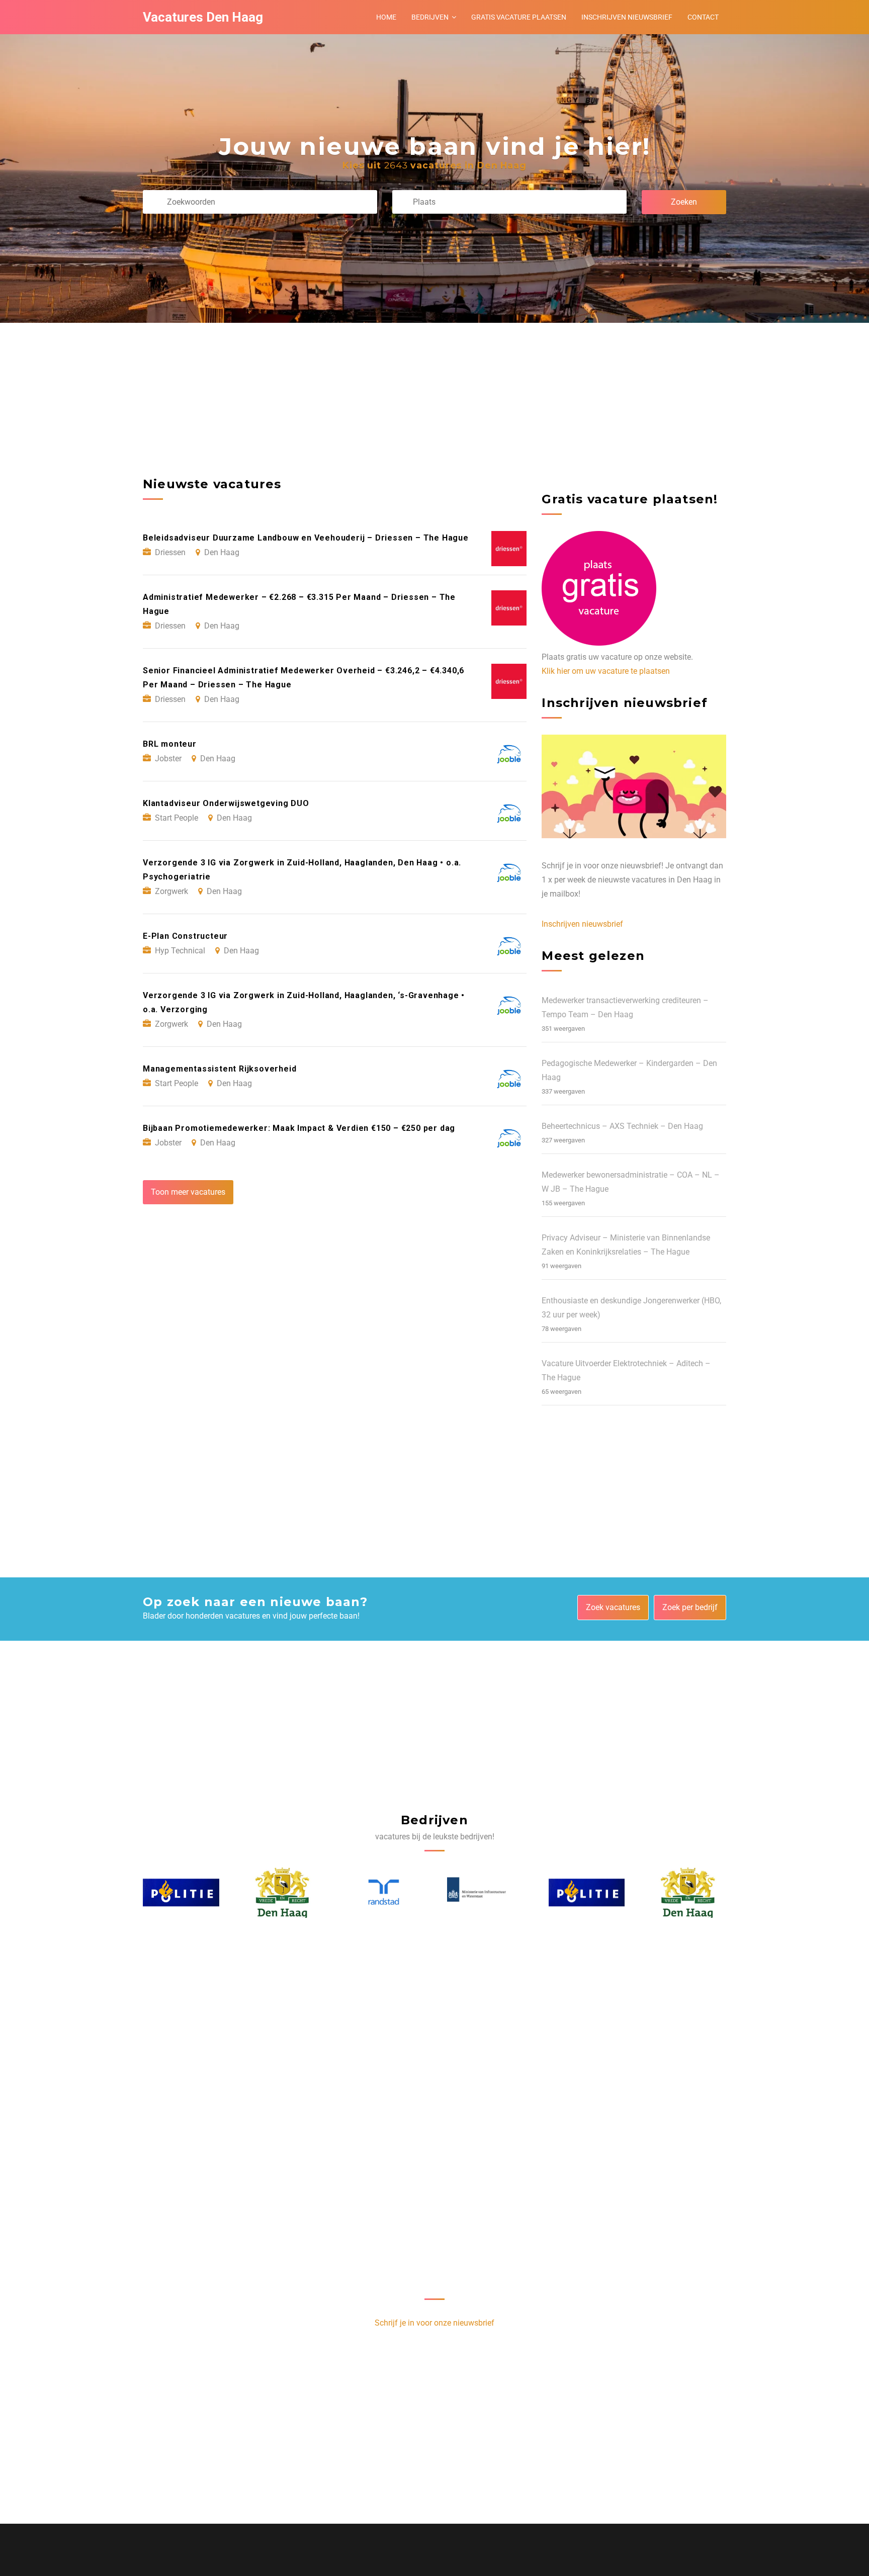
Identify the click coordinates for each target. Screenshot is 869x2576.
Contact (703, 17)
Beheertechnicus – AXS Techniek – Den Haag (622, 1126)
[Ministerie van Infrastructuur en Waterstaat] (384, 1893)
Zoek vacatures (613, 1607)
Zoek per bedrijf (690, 1607)
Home (386, 17)
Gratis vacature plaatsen (519, 17)
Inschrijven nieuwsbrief (627, 17)
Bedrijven (430, 17)
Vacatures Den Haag (203, 17)
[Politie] (486, 1892)
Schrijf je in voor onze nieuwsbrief (434, 2323)
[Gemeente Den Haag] (182, 1893)
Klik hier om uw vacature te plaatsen (606, 671)
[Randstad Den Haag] (283, 1892)
